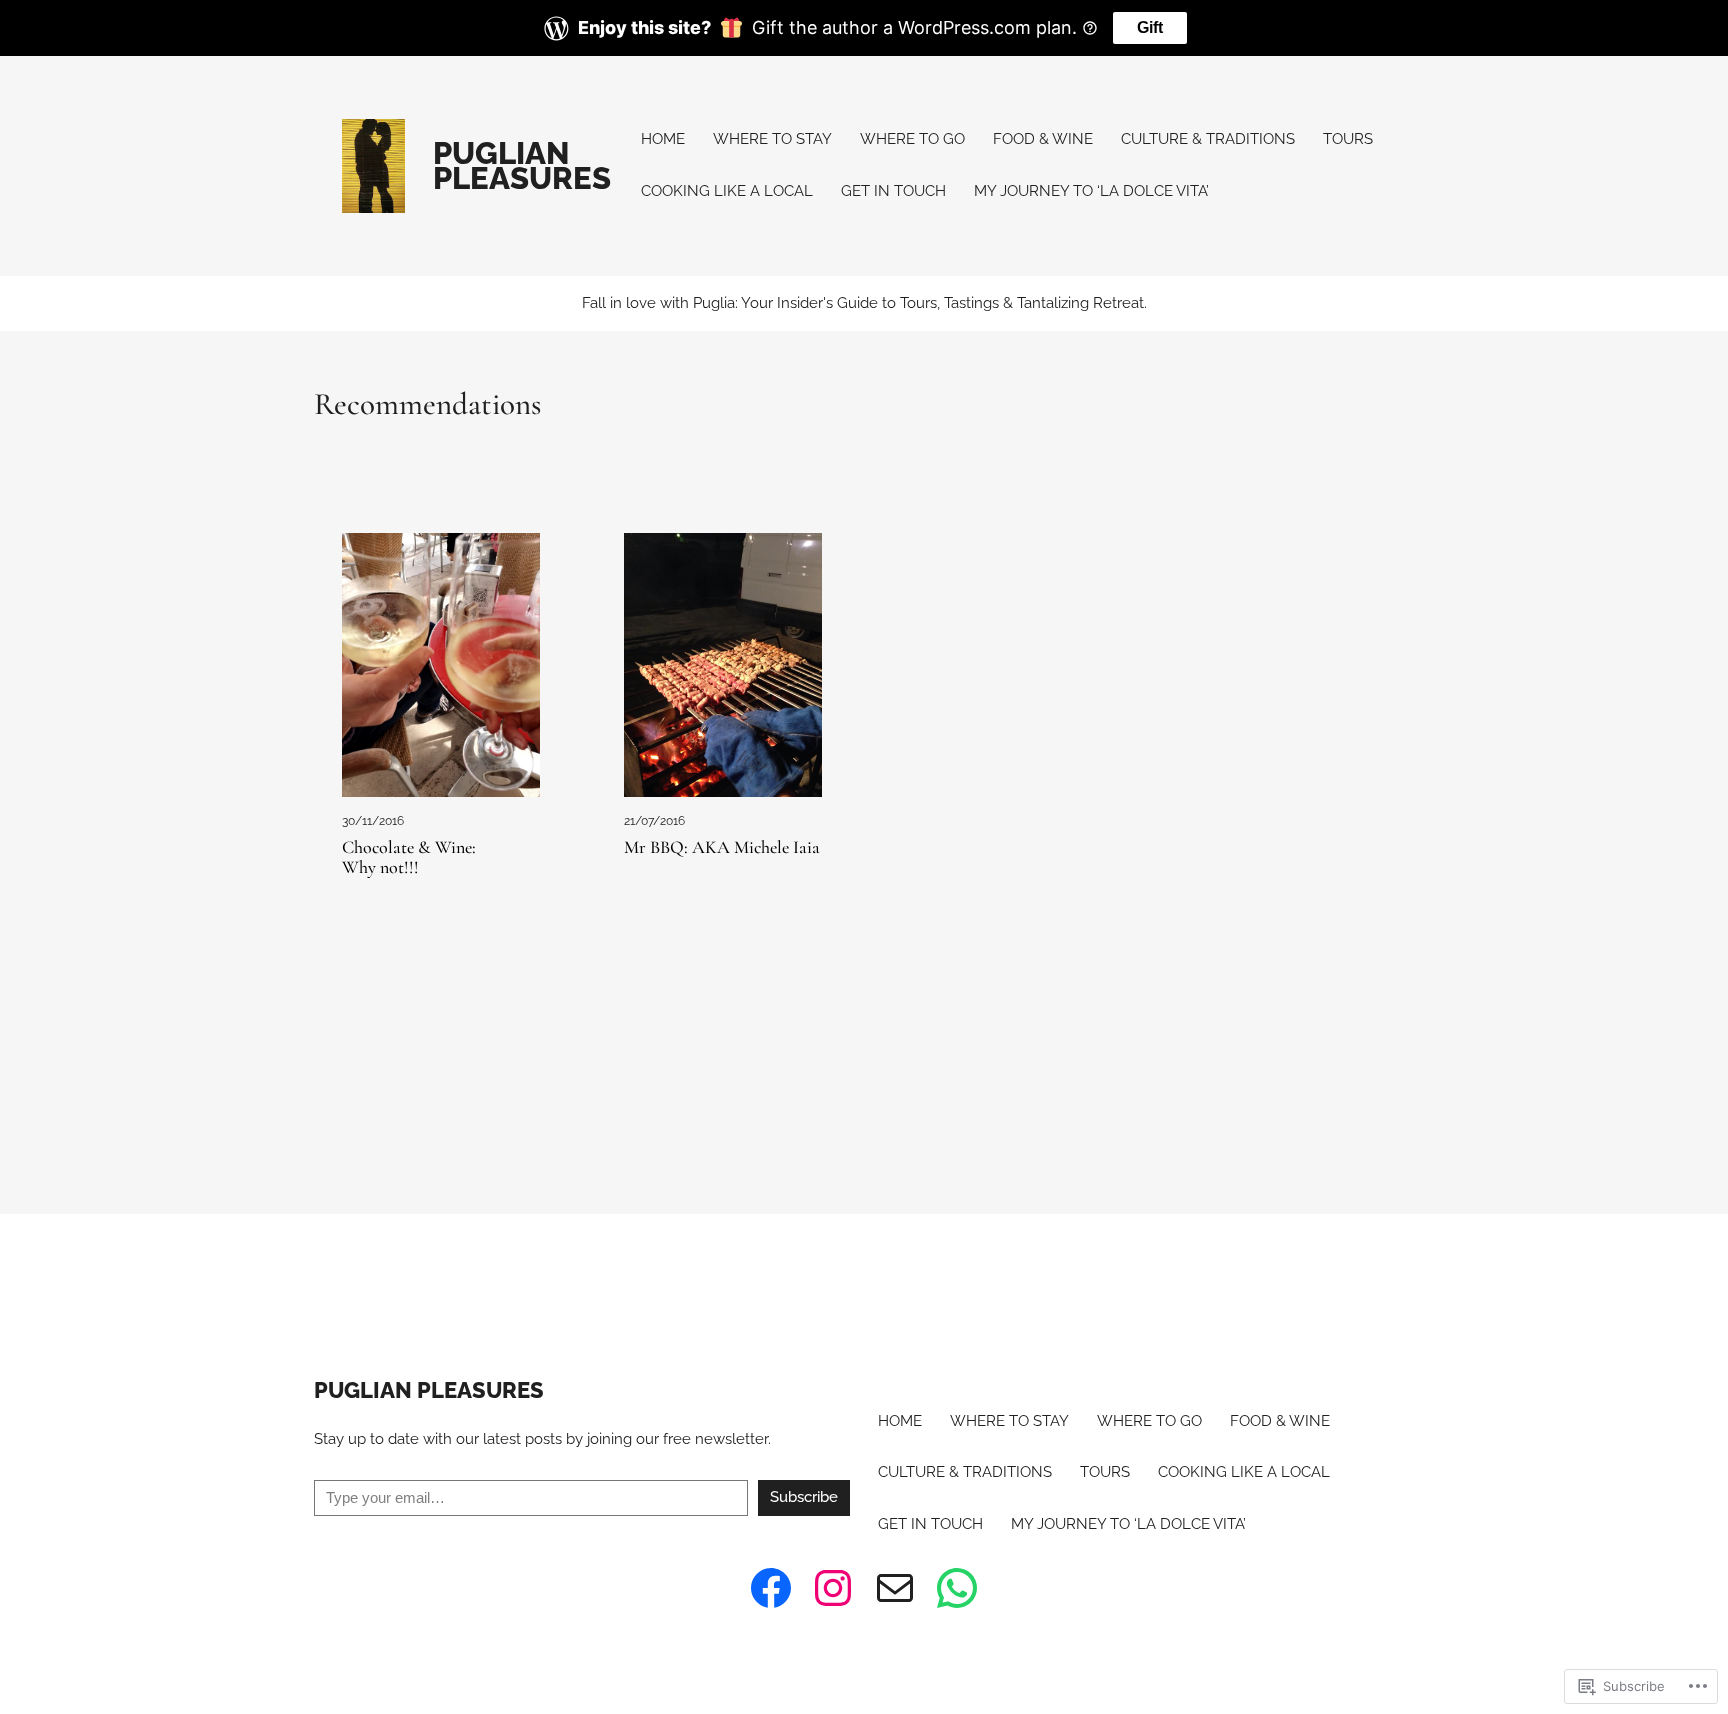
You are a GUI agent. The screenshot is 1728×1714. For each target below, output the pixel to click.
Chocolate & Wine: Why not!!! (409, 858)
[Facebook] (771, 1588)
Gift (1150, 27)
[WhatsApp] (957, 1588)
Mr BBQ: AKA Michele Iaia (722, 848)
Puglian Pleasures (522, 165)
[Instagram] (833, 1588)
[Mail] (895, 1588)
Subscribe (804, 1497)
